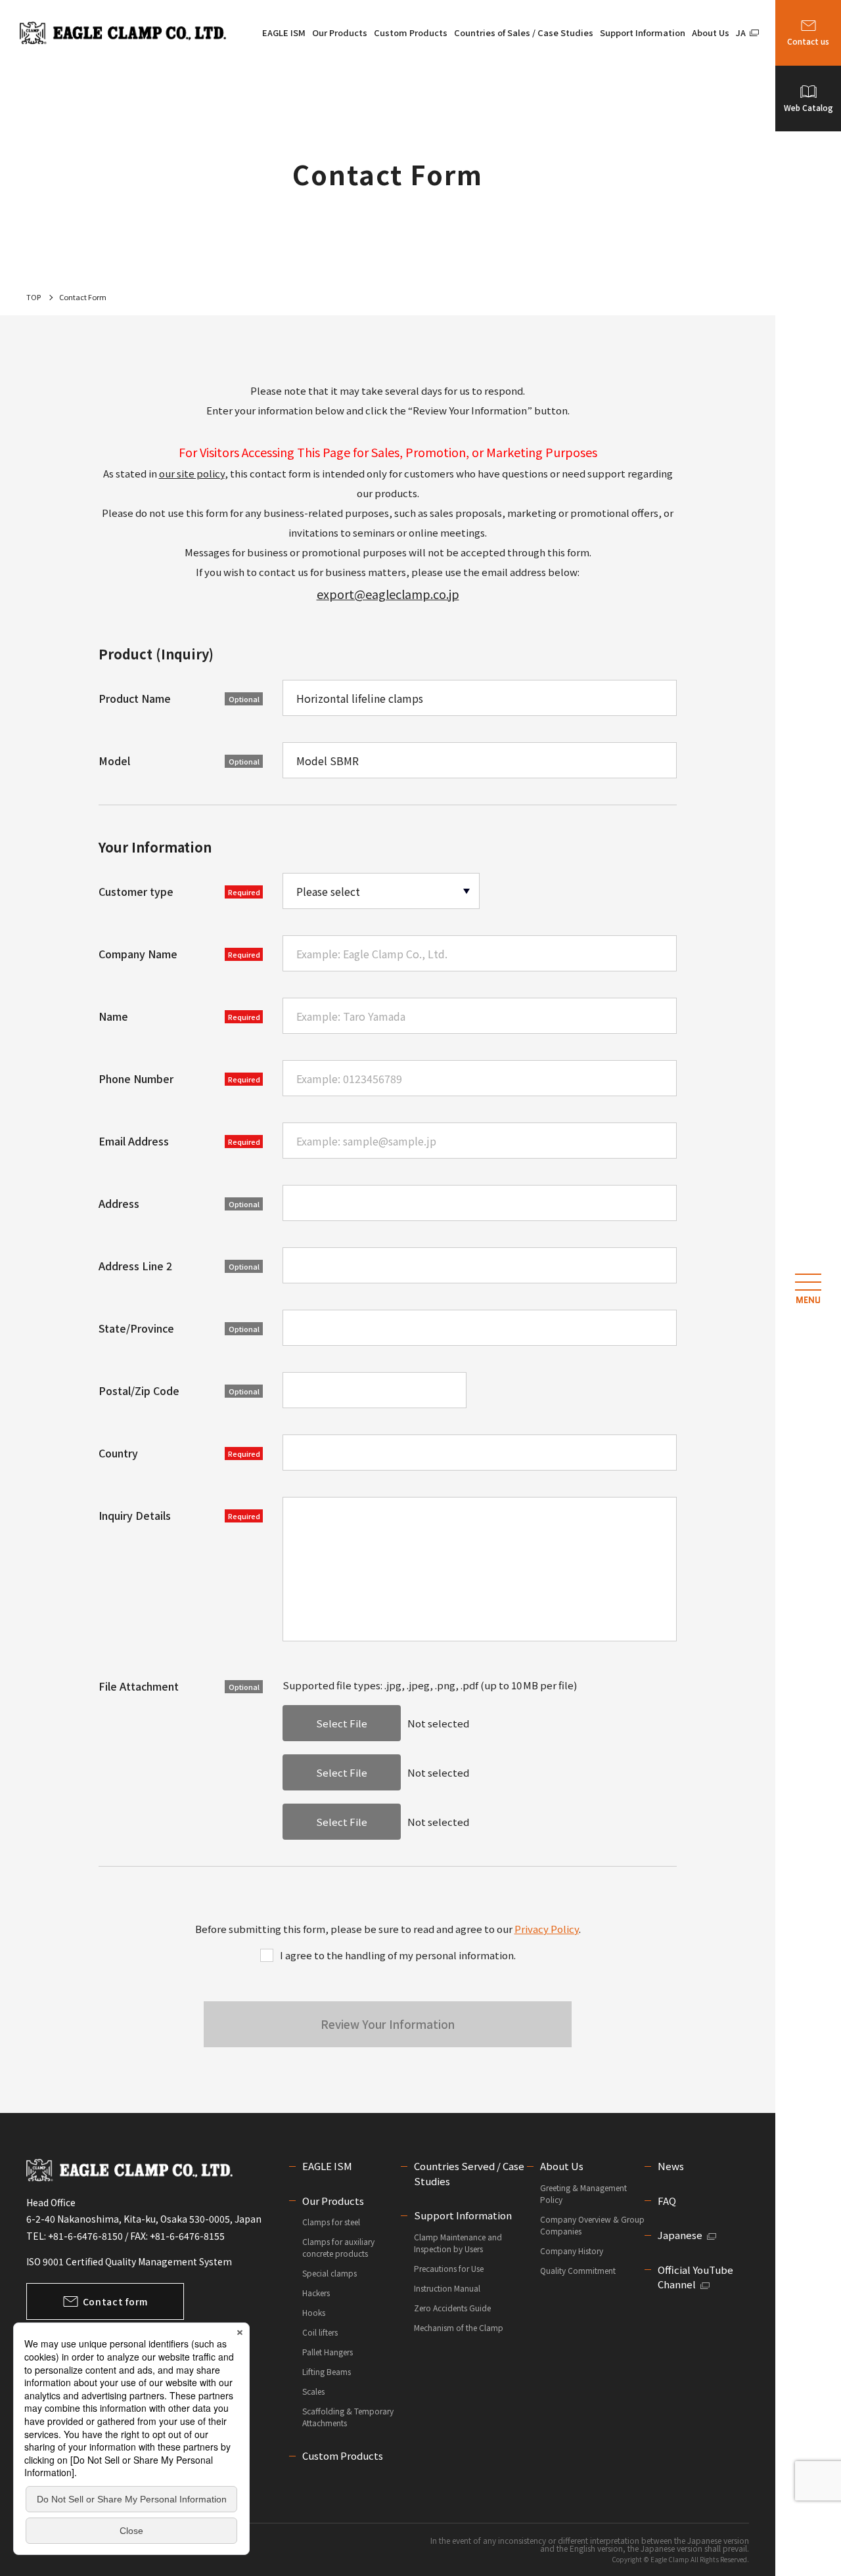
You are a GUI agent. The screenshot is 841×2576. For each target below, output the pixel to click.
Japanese (680, 2235)
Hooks (314, 2312)
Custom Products (411, 33)
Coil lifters (320, 2332)
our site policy (192, 473)
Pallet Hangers (328, 2352)
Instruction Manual (447, 2288)
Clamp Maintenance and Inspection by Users (458, 2243)
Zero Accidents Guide (452, 2308)
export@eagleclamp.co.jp (388, 594)
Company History (572, 2251)
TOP (34, 297)
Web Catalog (808, 107)
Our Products (340, 33)
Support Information (643, 33)
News (671, 2166)
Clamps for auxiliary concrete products (338, 2247)
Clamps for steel (331, 2222)
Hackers (316, 2293)
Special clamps (330, 2273)
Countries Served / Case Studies (469, 2173)
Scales (313, 2391)
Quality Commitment (578, 2270)
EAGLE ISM (284, 33)
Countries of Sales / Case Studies (524, 33)
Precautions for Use (449, 2268)
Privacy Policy (547, 1929)
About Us (711, 33)
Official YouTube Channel (695, 2277)
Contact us (808, 41)
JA (741, 33)
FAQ (667, 2201)
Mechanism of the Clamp (459, 2327)
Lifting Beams (327, 2371)
